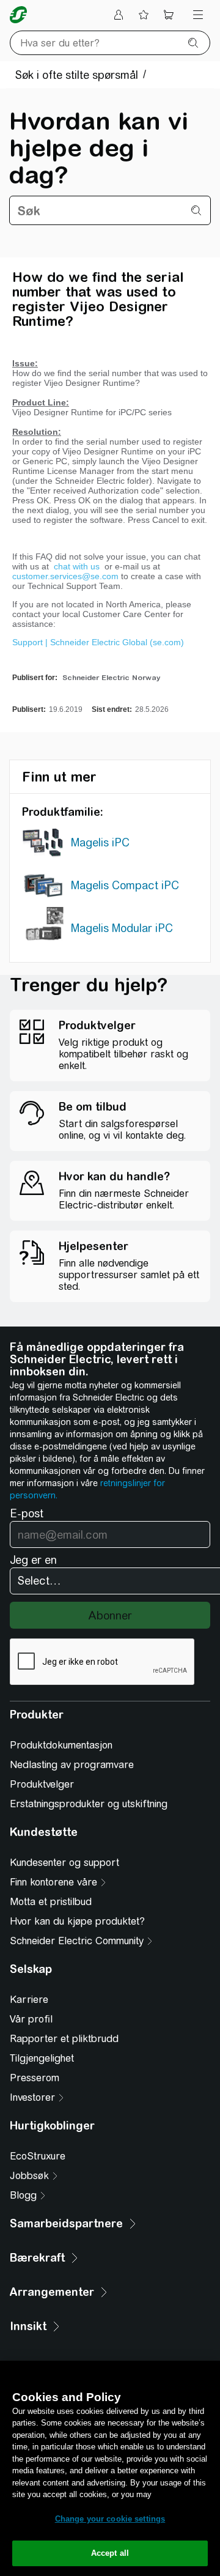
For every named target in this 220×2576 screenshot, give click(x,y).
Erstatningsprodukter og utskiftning (89, 1804)
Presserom (35, 2078)
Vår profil (31, 2019)
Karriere (29, 2000)
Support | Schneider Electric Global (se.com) (98, 642)
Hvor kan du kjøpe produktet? (77, 1921)
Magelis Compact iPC (125, 885)
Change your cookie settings (110, 2519)
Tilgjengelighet (42, 2058)
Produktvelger (42, 1784)
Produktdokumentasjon (61, 1745)
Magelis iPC (100, 842)
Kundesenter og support (64, 1863)
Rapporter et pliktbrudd (64, 2039)
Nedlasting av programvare (72, 1765)
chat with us (78, 566)
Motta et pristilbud (51, 1902)
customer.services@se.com (65, 576)
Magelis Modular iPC (122, 928)
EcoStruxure (38, 2156)
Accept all (110, 2553)
